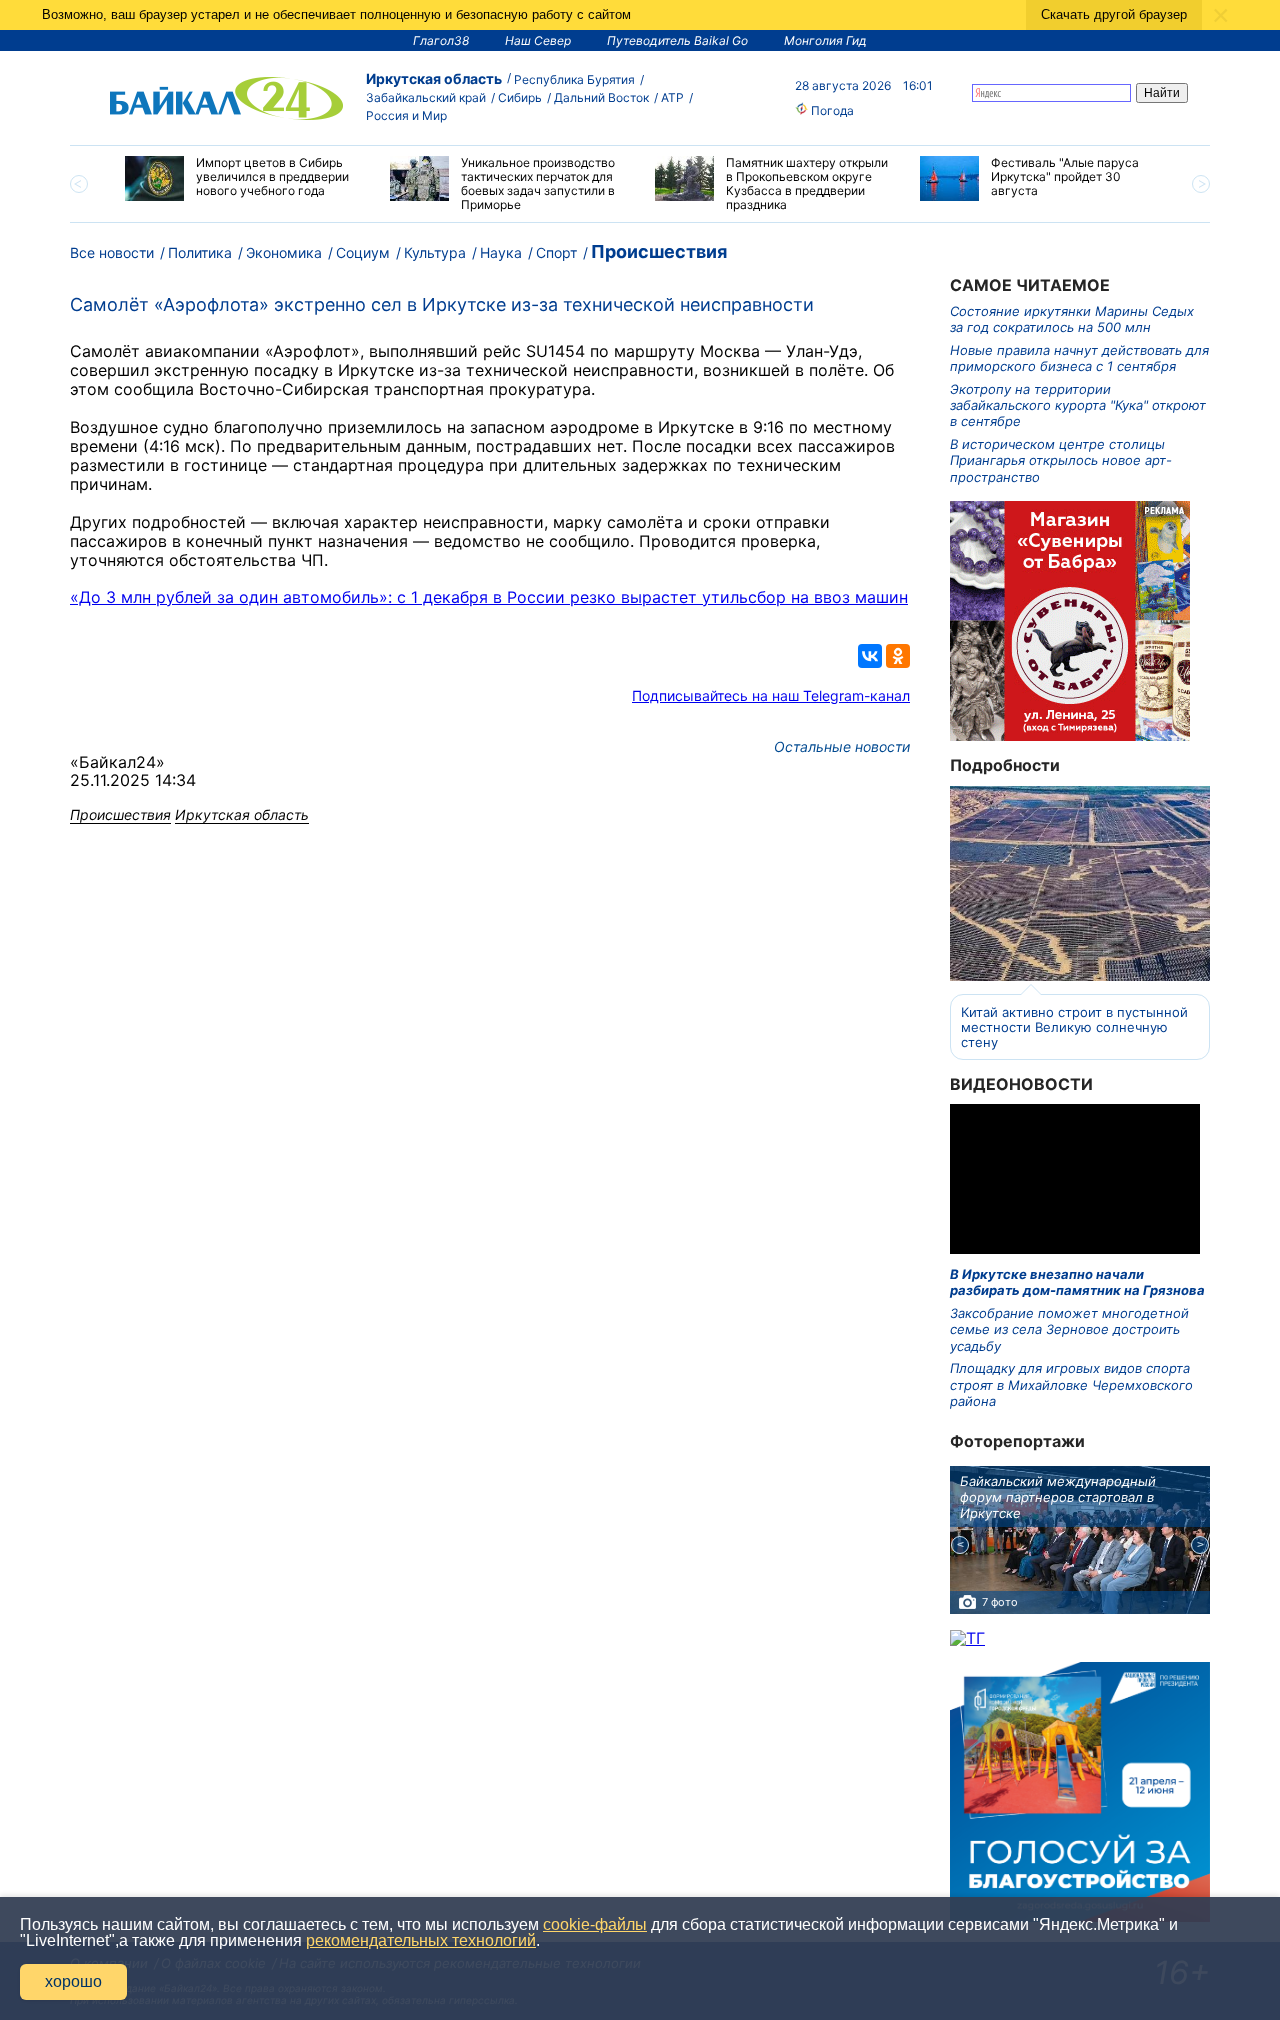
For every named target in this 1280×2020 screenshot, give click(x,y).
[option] (242, 178)
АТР (672, 97)
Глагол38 (441, 40)
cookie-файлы (595, 1924)
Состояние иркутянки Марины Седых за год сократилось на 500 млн (1072, 319)
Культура (435, 252)
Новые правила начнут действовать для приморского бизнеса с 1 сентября (1079, 358)
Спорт (556, 252)
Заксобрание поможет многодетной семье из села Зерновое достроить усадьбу (1069, 1329)
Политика (200, 252)
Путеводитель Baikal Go (677, 40)
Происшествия (659, 251)
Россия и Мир (406, 115)
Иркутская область (434, 78)
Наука (501, 252)
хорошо (73, 1981)
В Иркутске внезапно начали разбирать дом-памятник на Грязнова (1077, 1282)
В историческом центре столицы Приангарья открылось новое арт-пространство (1061, 460)
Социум (363, 252)
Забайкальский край (426, 97)
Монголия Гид (825, 40)
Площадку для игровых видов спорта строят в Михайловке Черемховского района (1071, 1384)
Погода (831, 110)
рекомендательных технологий (421, 1940)
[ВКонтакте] (870, 656)
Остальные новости (842, 746)
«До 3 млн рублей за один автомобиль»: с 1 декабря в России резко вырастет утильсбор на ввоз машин (489, 597)
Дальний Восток (601, 97)
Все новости (112, 252)
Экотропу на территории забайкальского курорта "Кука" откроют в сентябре (1078, 405)
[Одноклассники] (898, 656)
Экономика (284, 252)
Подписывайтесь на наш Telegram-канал (771, 695)
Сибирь (520, 97)
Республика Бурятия (574, 79)
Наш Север (538, 40)
